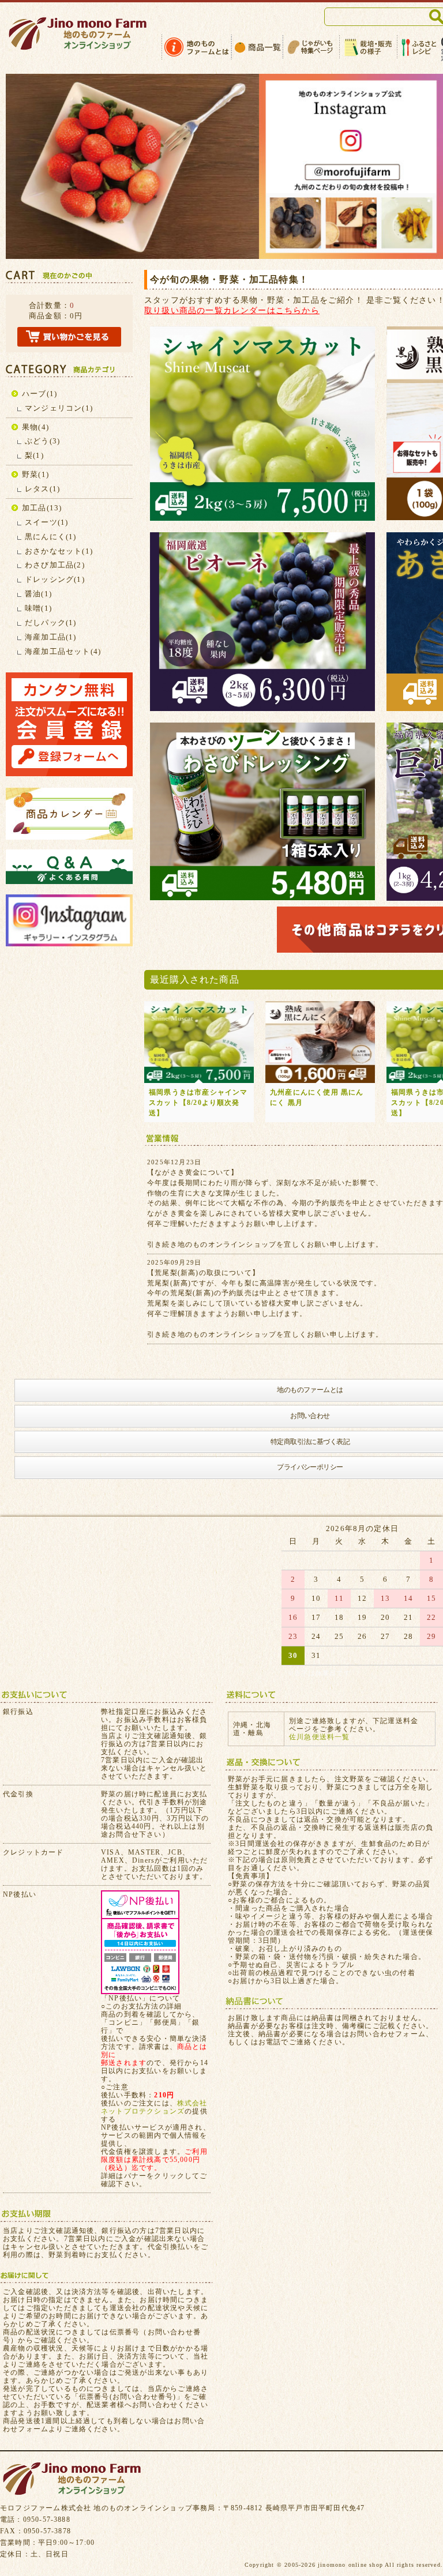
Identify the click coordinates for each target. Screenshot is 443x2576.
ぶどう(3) (42, 441)
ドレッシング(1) (55, 579)
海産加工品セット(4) (63, 651)
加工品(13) (42, 508)
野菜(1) (35, 474)
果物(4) (35, 427)
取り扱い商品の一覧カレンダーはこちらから (232, 310)
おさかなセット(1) (59, 551)
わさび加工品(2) (55, 565)
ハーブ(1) (40, 394)
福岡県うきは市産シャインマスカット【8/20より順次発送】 (198, 1103)
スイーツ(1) (46, 522)
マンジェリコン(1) (59, 408)
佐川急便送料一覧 (320, 1737)
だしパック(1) (51, 623)
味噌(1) (38, 608)
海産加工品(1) (51, 637)
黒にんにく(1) (51, 537)
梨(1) (34, 455)
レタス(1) (42, 489)
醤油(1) (38, 594)
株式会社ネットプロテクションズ (154, 2107)
